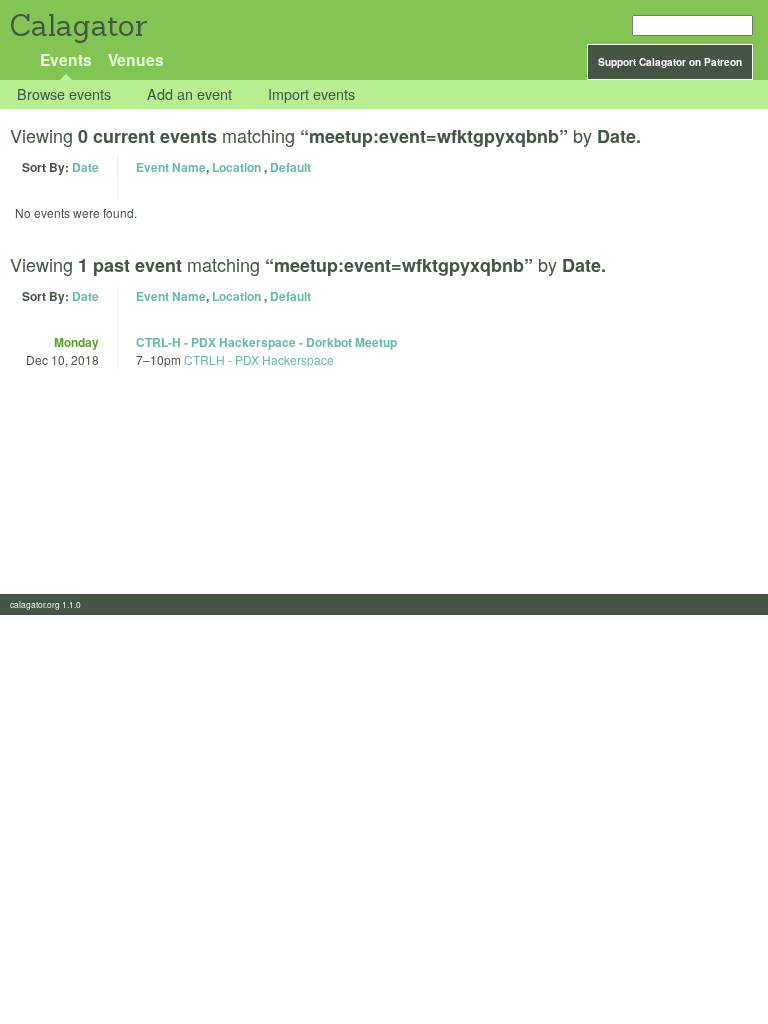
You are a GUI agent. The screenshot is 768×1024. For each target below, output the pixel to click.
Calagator (77, 25)
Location (236, 167)
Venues (136, 59)
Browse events (64, 94)
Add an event (189, 94)
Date (85, 167)
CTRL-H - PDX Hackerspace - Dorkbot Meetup (266, 342)
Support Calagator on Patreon (670, 62)
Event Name (171, 167)
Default (290, 167)
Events (66, 59)
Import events (311, 94)
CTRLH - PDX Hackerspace (259, 359)
